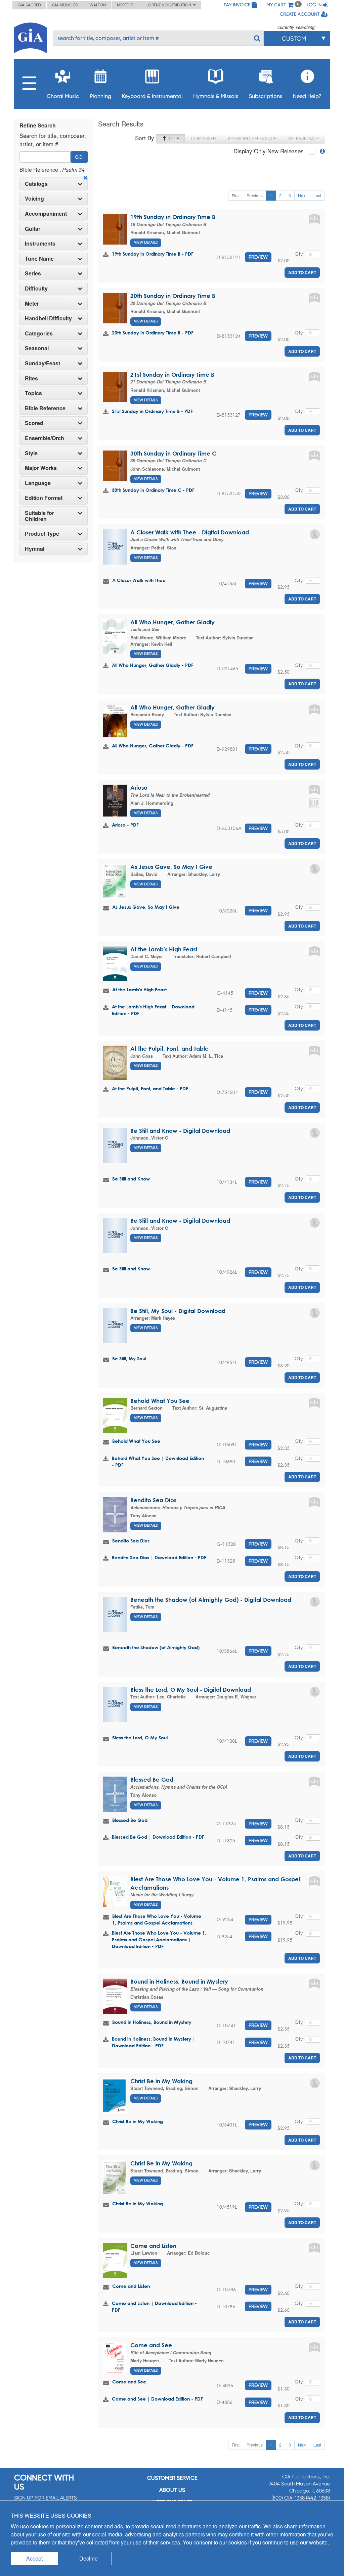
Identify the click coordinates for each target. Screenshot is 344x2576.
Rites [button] (31, 378)
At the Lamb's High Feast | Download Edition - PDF (153, 1010)
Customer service (172, 2478)
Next (302, 195)
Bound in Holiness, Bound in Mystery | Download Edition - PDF (154, 2042)
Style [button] (31, 453)
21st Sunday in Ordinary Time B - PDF (152, 411)
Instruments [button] (40, 244)
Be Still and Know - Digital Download (180, 1131)
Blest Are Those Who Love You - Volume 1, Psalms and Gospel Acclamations (157, 1919)
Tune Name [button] (39, 259)
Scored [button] (34, 423)
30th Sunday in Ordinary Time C (173, 453)
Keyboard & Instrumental (152, 96)
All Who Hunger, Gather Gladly (173, 622)
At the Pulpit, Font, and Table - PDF (150, 1088)
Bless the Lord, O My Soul (140, 1738)
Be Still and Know (131, 1179)
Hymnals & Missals (216, 96)
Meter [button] (32, 304)
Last (317, 195)
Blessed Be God (152, 1779)
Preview (258, 257)
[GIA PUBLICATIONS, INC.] (30, 37)
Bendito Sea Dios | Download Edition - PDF (159, 1557)
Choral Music (63, 96)
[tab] (54, 184)
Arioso (139, 787)
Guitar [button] (33, 229)
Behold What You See (160, 1401)
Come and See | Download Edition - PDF (157, 2399)
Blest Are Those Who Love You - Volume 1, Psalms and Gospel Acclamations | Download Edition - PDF (159, 1939)
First (236, 195)
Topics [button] (33, 393)
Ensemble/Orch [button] (45, 438)
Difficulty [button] (36, 288)
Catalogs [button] (36, 184)
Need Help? (307, 96)
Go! (79, 157)
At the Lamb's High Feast (164, 949)
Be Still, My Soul (129, 1358)
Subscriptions (266, 96)
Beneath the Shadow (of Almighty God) (156, 1647)
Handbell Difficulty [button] (48, 318)
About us (172, 2490)
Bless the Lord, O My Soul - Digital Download (191, 1690)
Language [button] (38, 483)
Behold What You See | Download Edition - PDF (158, 1461)
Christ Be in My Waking (161, 2081)
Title (173, 139)
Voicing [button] (34, 199)
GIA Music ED (65, 5)
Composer (203, 139)
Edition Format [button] (44, 498)
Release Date (304, 139)
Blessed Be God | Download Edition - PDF (158, 1837)
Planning (100, 96)
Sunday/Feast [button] (42, 363)
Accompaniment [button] (46, 214)
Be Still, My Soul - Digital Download (178, 1311)
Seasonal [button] (37, 348)
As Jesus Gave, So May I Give (171, 867)
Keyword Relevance (252, 139)
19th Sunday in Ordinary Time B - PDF (153, 254)
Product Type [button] (42, 534)
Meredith (126, 5)
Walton (98, 5)
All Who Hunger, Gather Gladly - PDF (153, 665)
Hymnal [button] (35, 549)
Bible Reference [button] (45, 408)
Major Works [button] (41, 468)
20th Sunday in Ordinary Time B (173, 296)
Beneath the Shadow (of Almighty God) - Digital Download (211, 1600)
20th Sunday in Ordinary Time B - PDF (153, 333)
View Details (146, 242)
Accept (34, 2558)
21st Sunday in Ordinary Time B (172, 375)
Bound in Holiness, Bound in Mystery (179, 1981)
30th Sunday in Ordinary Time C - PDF (153, 490)
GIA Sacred (29, 5)
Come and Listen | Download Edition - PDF (154, 2306)
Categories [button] (39, 333)
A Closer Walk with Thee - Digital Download (190, 532)
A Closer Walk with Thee (139, 580)
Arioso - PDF (125, 825)
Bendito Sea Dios (153, 1500)
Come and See (151, 2345)
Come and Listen (153, 2246)
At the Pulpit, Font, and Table (169, 1048)
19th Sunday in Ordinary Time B (173, 217)
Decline (89, 2558)
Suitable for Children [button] (39, 516)
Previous (255, 195)
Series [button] (33, 273)
